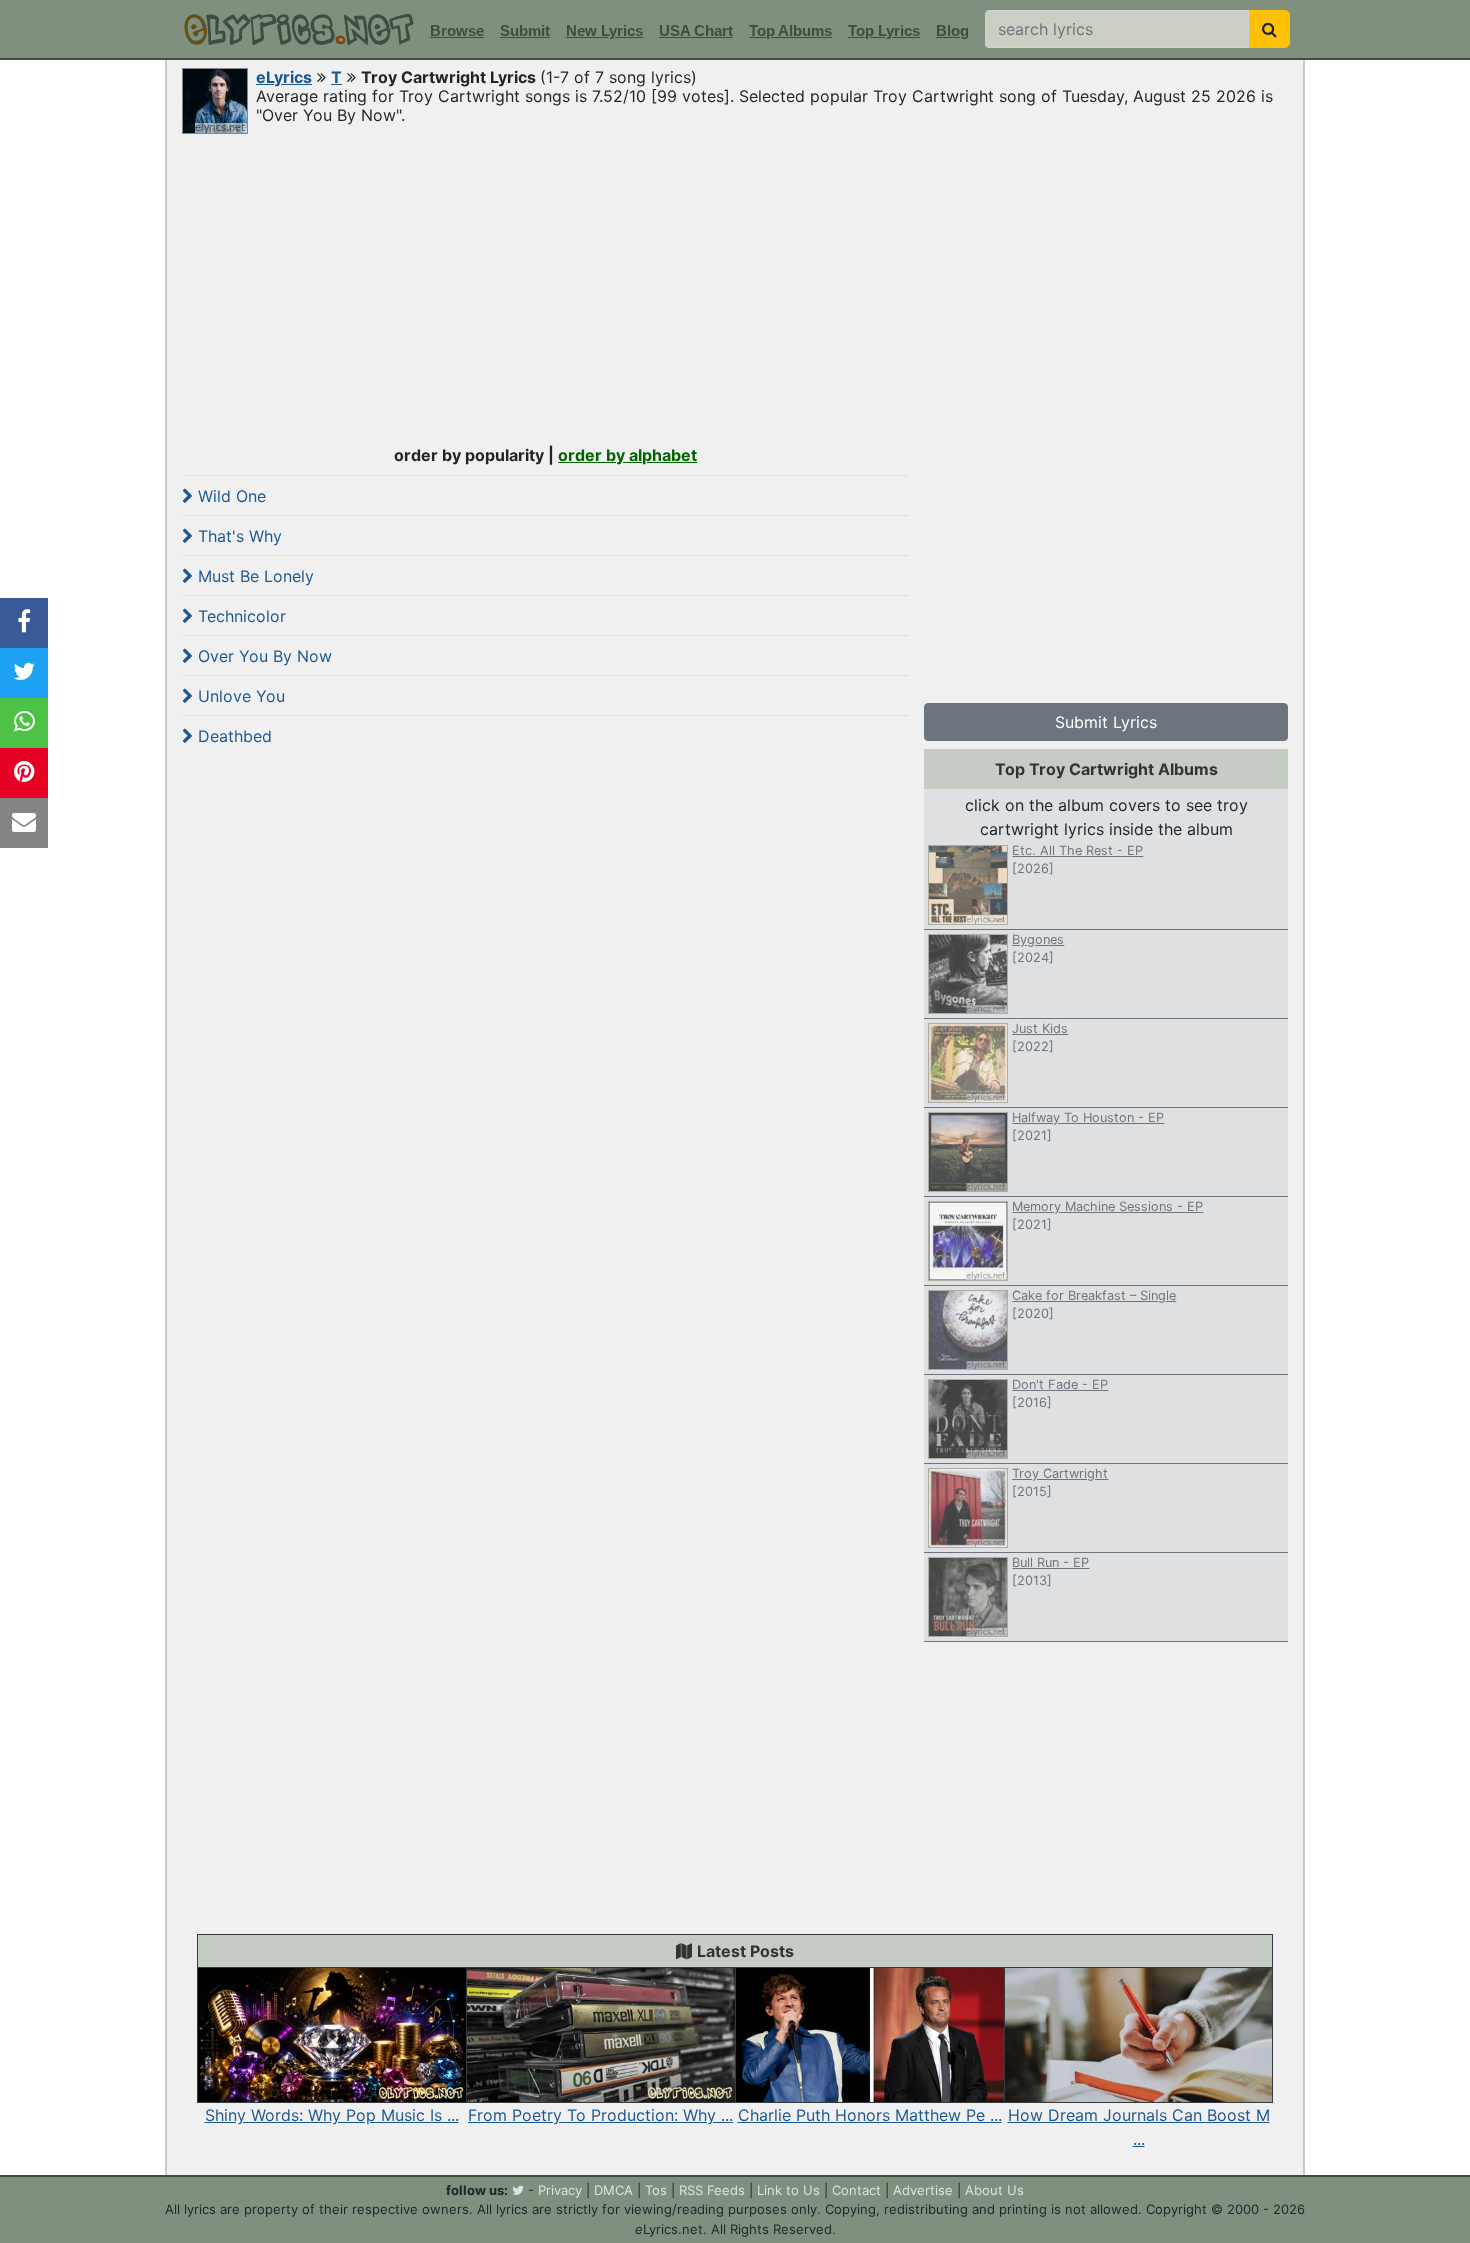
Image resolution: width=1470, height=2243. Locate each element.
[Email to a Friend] (24, 823)
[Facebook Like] (24, 623)
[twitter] (518, 2190)
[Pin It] (24, 773)
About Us (994, 2190)
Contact (856, 2190)
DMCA (613, 2190)
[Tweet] (24, 673)
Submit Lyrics (1106, 722)
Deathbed (232, 736)
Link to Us (788, 2190)
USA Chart (696, 30)
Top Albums (790, 30)
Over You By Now (262, 656)
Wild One (229, 496)
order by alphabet (627, 455)
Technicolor (239, 616)
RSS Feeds (712, 2190)
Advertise (923, 2190)
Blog (952, 30)
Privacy (560, 2190)
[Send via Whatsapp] (24, 723)
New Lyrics (604, 30)
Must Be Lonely (253, 576)
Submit (525, 30)
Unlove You (239, 696)
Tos (656, 2190)
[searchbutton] (1269, 29)
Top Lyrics (884, 30)
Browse (457, 30)
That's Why (237, 536)
